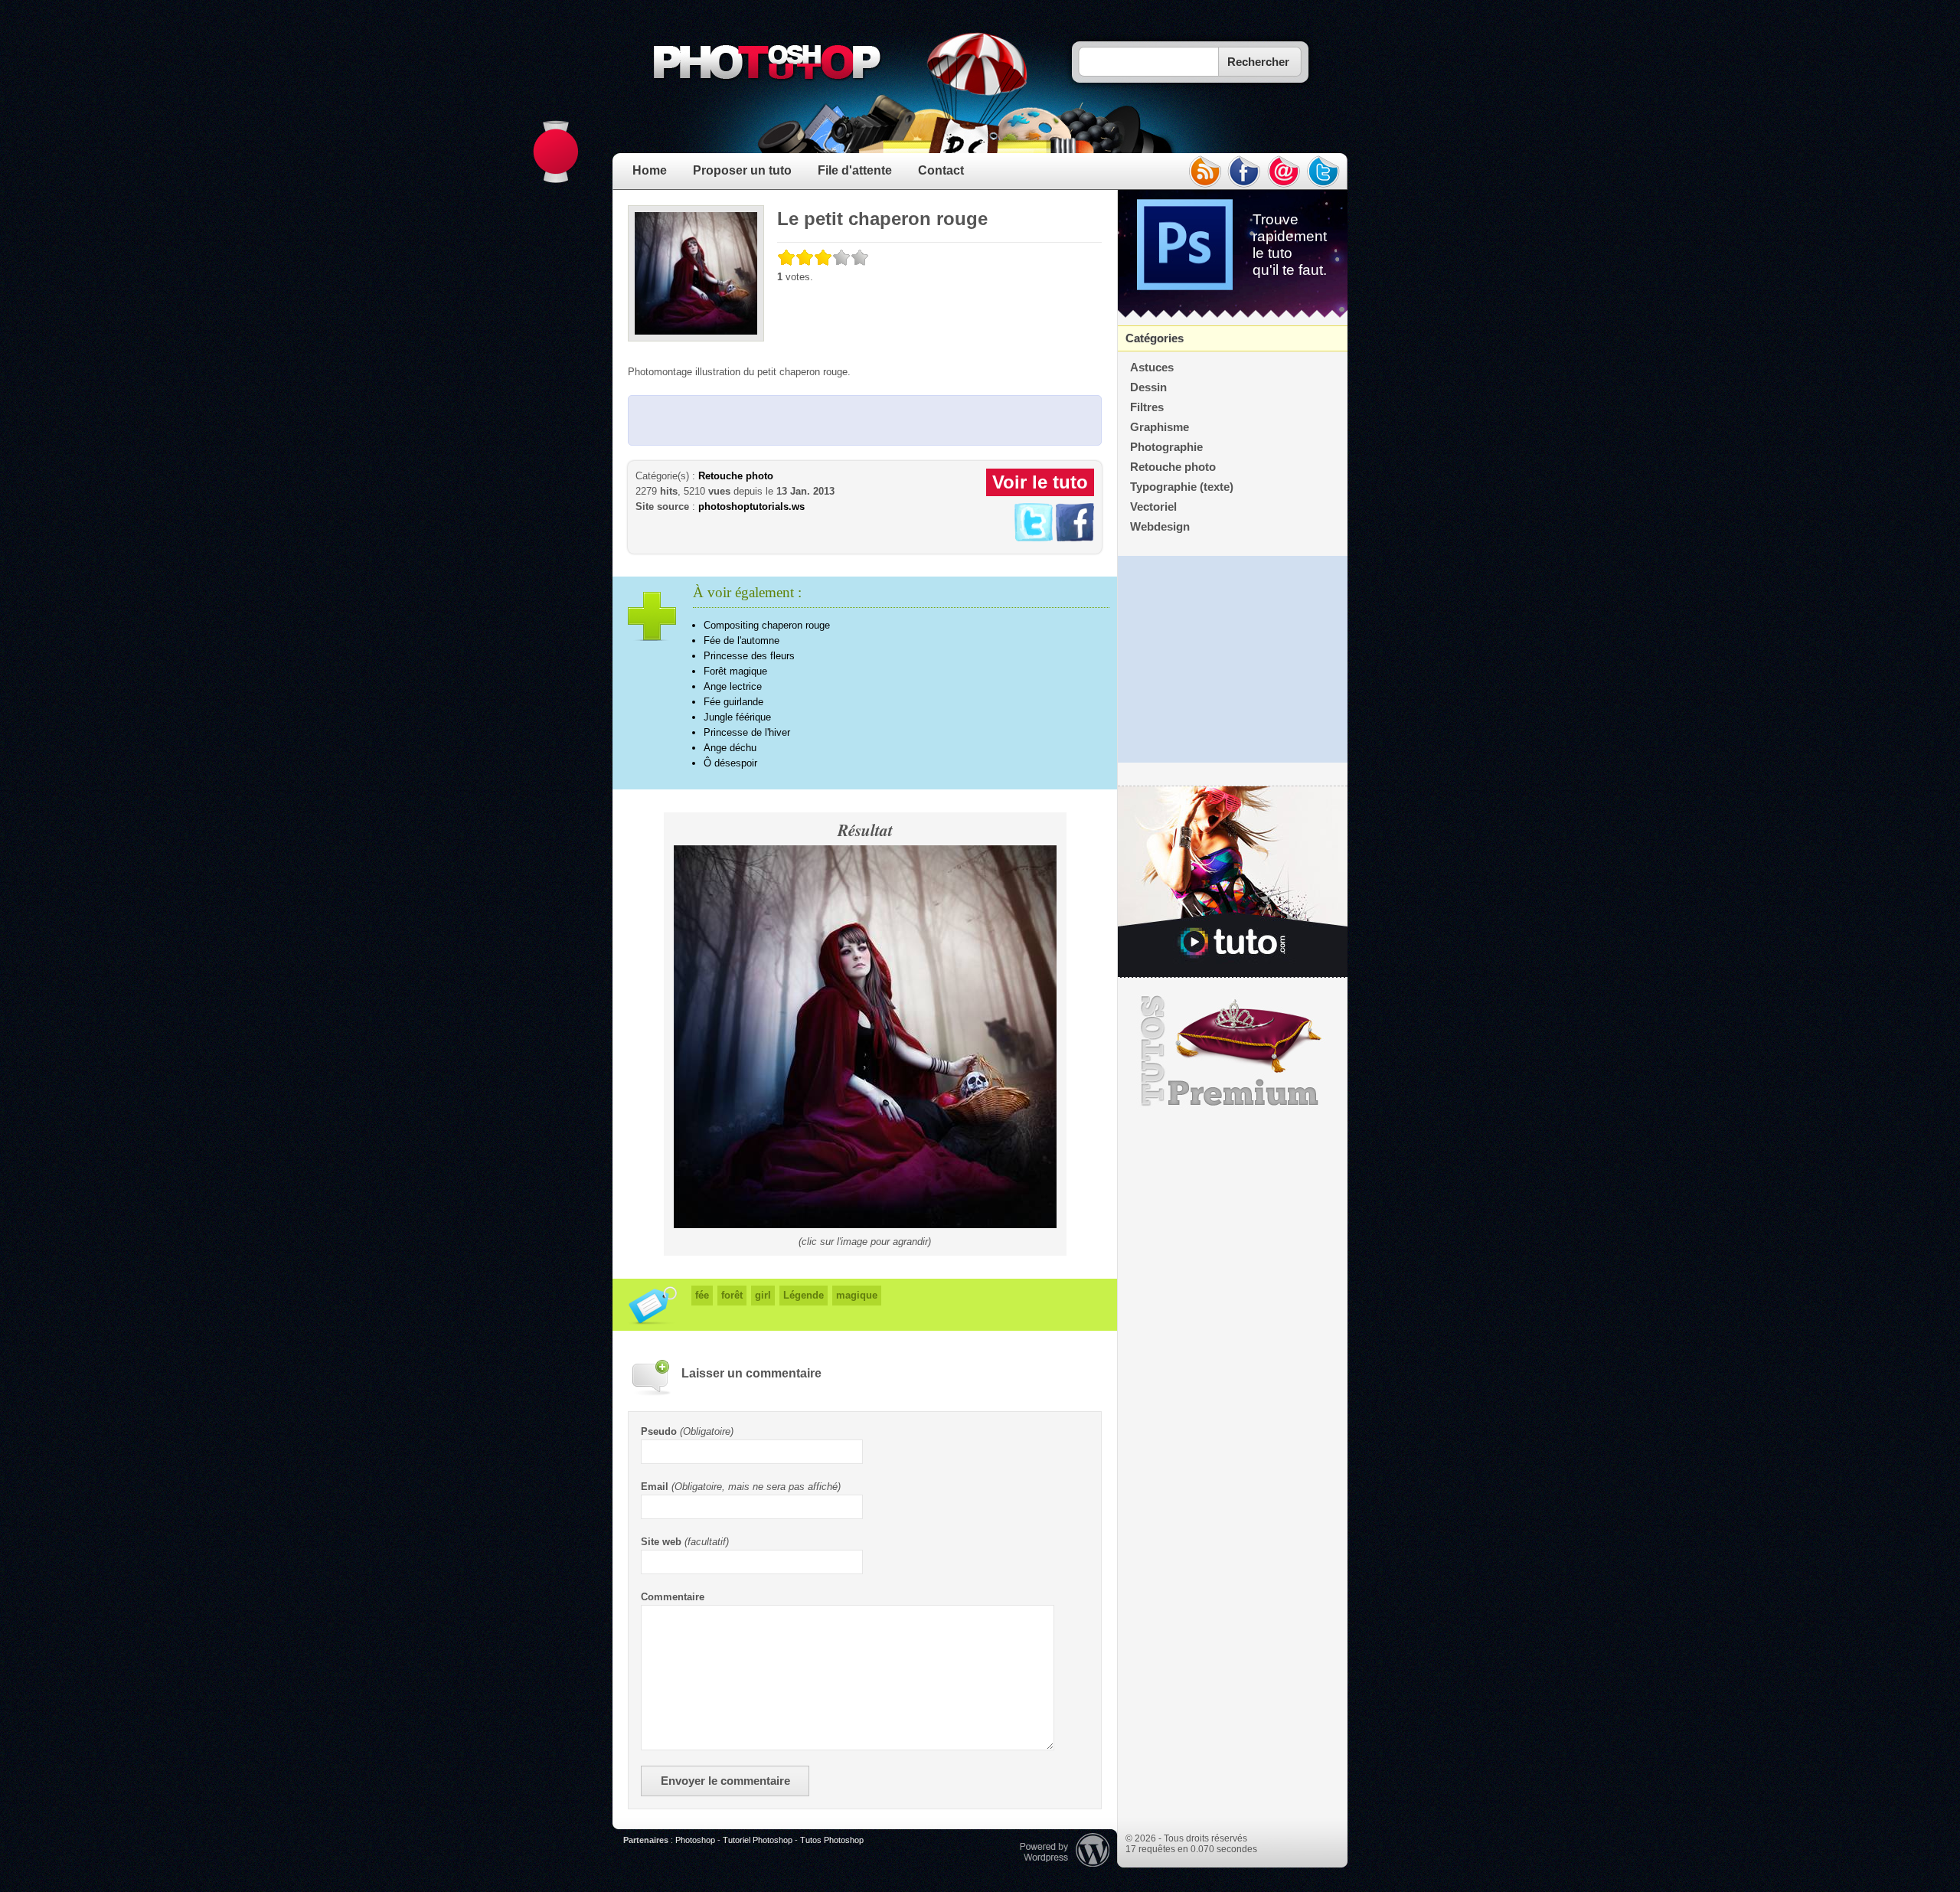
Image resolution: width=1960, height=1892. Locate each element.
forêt (732, 1295)
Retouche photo (736, 476)
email (1284, 172)
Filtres (1147, 407)
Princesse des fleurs (749, 656)
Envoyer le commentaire (725, 1781)
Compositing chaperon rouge (767, 625)
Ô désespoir (730, 763)
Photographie (1166, 447)
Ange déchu (730, 748)
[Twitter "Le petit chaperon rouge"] (1034, 538)
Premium (1233, 1051)
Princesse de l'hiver (747, 732)
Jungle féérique (737, 717)
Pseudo (659, 1431)
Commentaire (673, 1597)
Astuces (1152, 368)
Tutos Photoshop (832, 1840)
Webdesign (1160, 527)
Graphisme (1160, 427)
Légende (804, 1295)
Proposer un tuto (742, 170)
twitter (1324, 172)
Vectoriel (1153, 507)
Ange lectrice (733, 686)
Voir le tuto (1040, 482)
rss (1204, 172)
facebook (1244, 172)
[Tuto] (1233, 882)
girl (763, 1295)
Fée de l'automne (742, 640)
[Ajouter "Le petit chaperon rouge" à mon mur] (1075, 538)
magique (857, 1295)
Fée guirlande (733, 702)
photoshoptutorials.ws (751, 506)
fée (702, 1295)
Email (655, 1487)
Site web (661, 1542)
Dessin (1148, 387)
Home (650, 170)
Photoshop (695, 1840)
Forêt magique (735, 671)
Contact (941, 170)
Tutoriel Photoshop (758, 1840)
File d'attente (855, 170)
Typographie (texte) (1182, 487)
